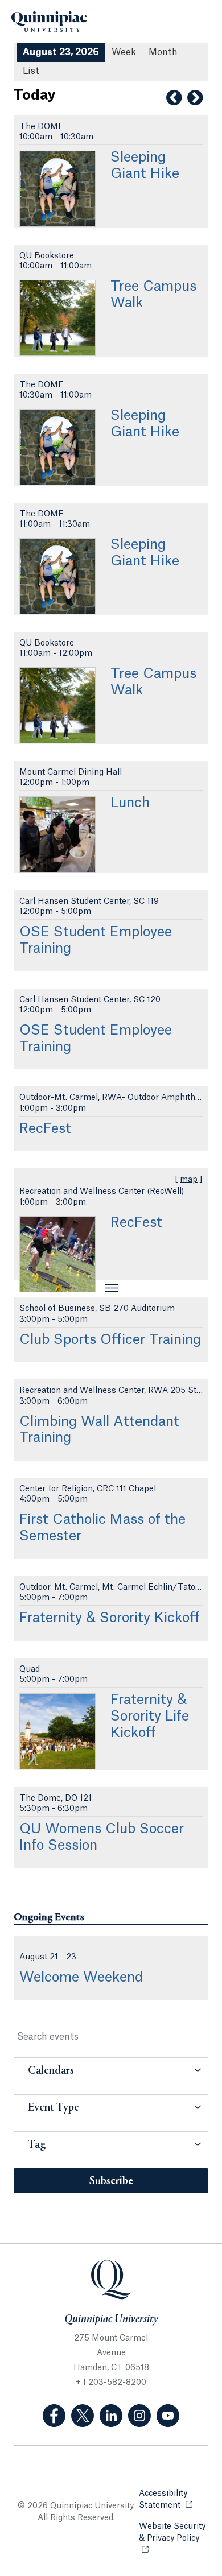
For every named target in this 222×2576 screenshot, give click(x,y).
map (189, 1180)
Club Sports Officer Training (110, 1340)
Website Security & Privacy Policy (174, 2532)
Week (124, 52)
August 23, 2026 (61, 52)
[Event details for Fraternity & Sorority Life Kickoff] (57, 1731)
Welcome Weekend (81, 1978)
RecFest (45, 1129)
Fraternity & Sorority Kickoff (110, 1618)
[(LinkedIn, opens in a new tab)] (111, 2416)
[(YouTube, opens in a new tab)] (168, 2416)
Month (163, 52)
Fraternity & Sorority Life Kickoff (150, 1717)
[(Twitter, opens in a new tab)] (83, 2416)
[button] (111, 2070)
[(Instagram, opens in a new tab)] (139, 2416)
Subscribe (111, 2181)
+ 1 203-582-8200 (111, 2383)
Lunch (130, 803)
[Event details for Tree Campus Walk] (57, 318)
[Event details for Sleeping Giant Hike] (57, 189)
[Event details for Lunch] (57, 834)
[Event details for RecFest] (57, 1254)
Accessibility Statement (174, 2499)
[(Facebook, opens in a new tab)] (54, 2416)
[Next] (195, 98)
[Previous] (174, 98)
